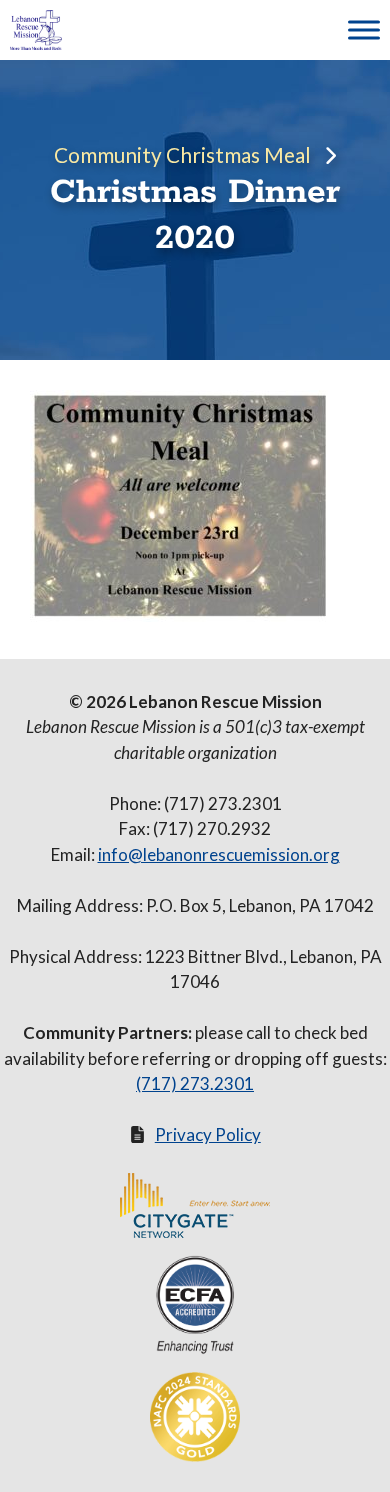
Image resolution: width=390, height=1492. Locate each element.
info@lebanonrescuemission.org (219, 854)
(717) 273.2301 (195, 1083)
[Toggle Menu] (364, 29)
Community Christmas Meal (182, 154)
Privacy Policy (208, 1134)
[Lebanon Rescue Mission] (36, 30)
